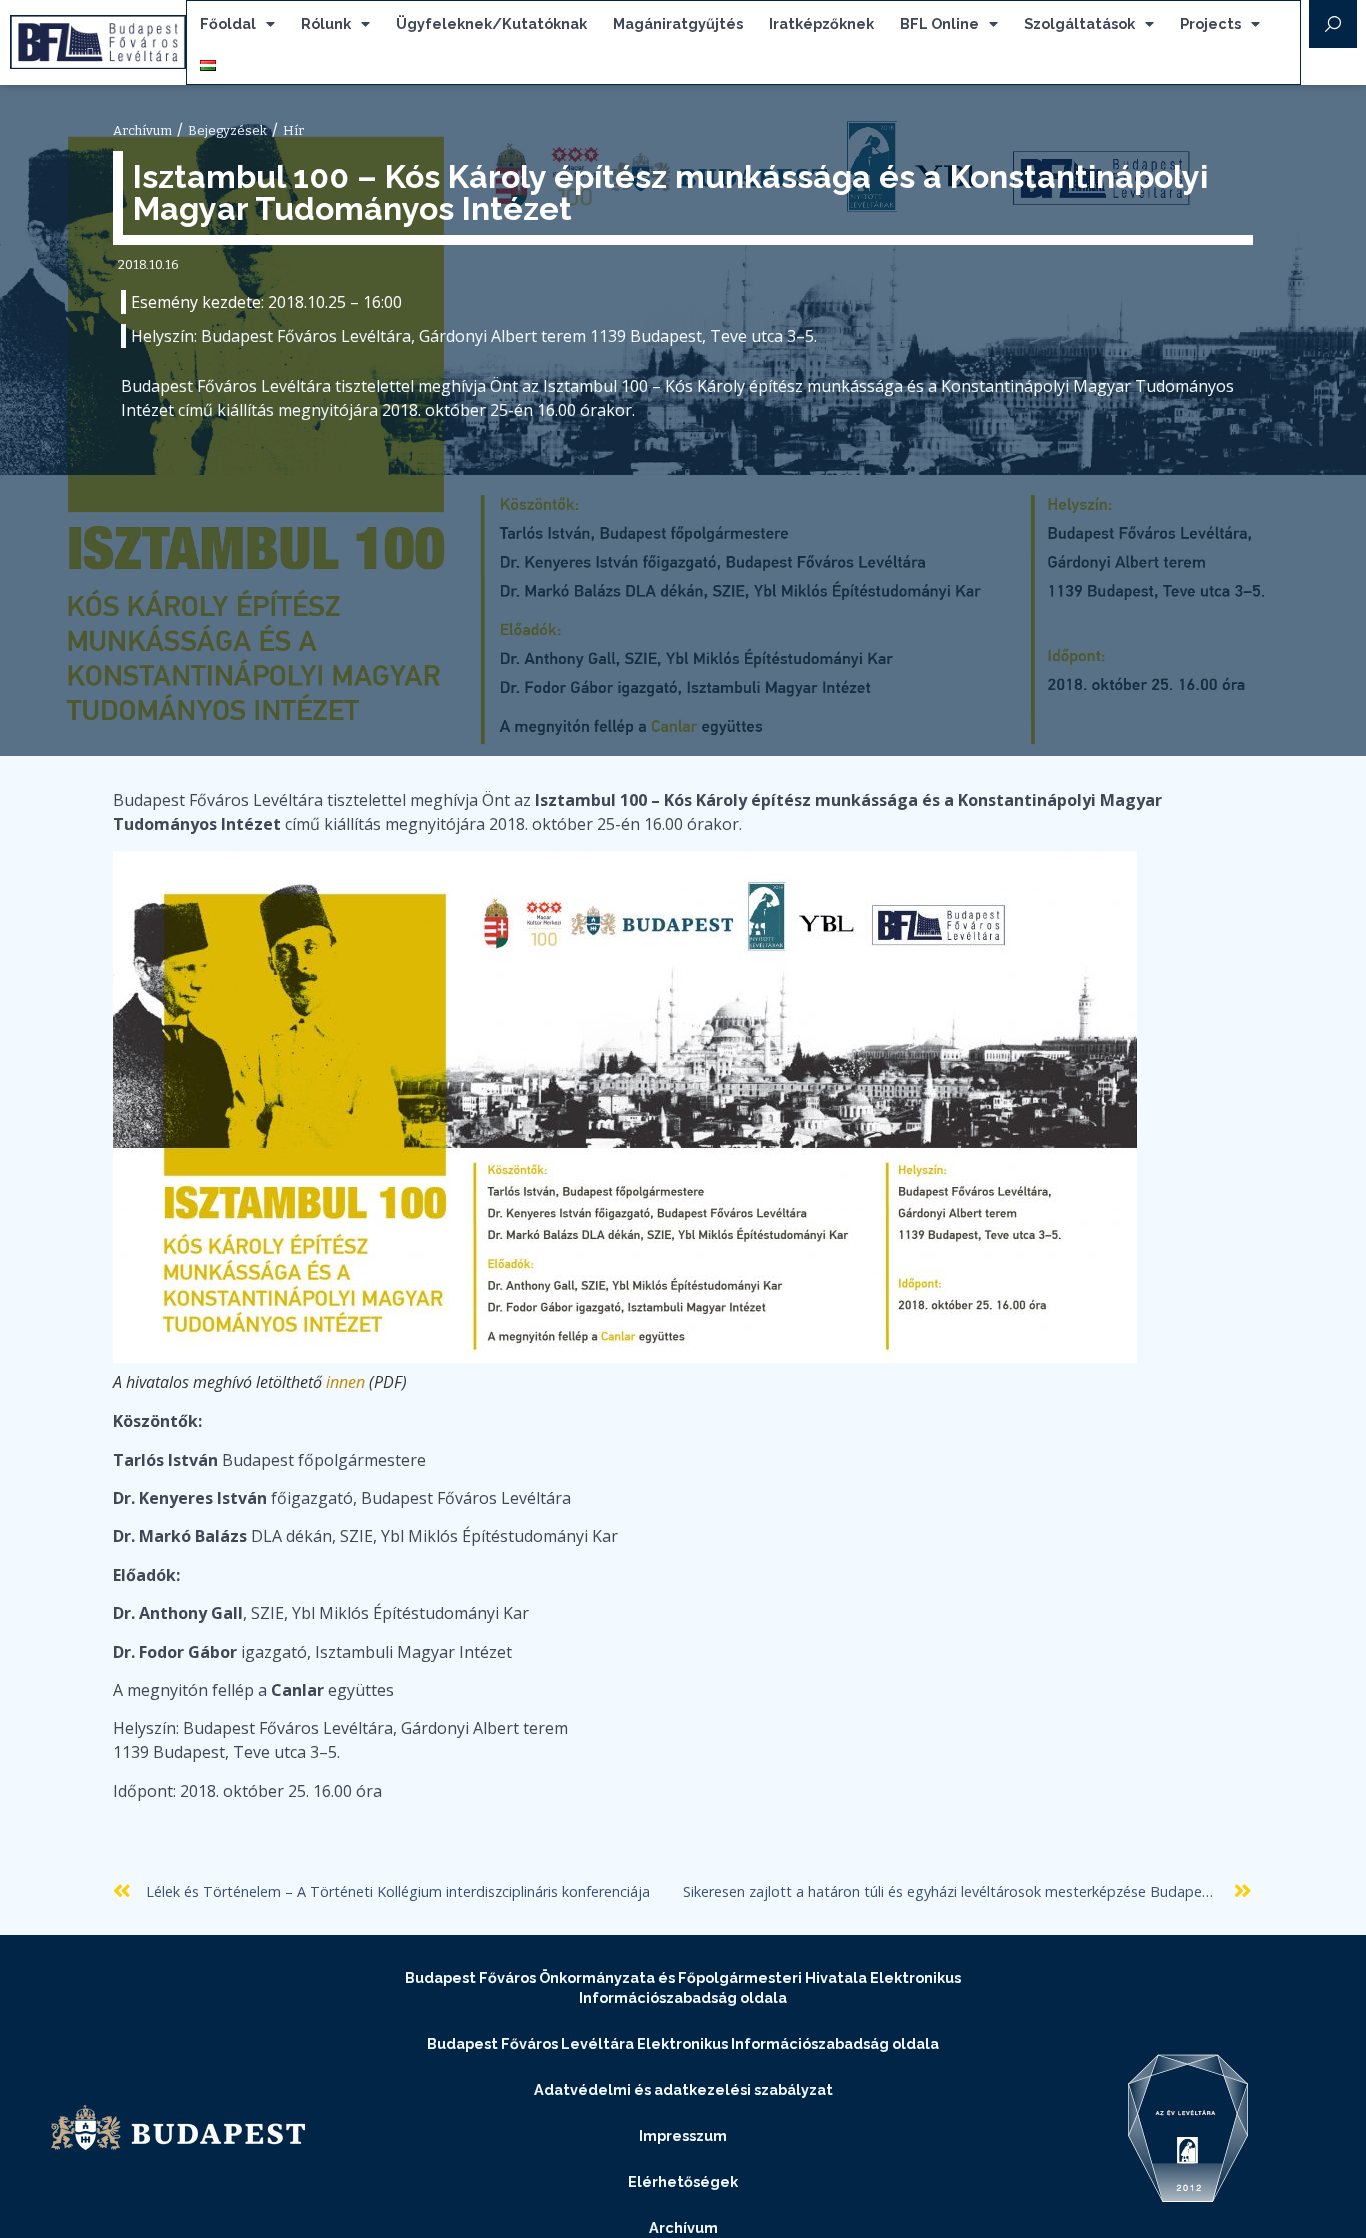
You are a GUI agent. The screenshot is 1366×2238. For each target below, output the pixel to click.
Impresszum (683, 2135)
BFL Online (939, 23)
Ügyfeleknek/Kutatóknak (491, 23)
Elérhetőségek (683, 2181)
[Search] (1333, 24)
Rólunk (326, 23)
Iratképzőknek (821, 23)
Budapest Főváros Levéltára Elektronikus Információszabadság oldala (683, 2043)
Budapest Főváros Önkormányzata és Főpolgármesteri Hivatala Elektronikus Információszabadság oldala (683, 1987)
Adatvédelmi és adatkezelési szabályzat (683, 2089)
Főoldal (228, 23)
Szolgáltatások (1079, 23)
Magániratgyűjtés (678, 23)
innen (345, 1382)
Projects (1210, 23)
